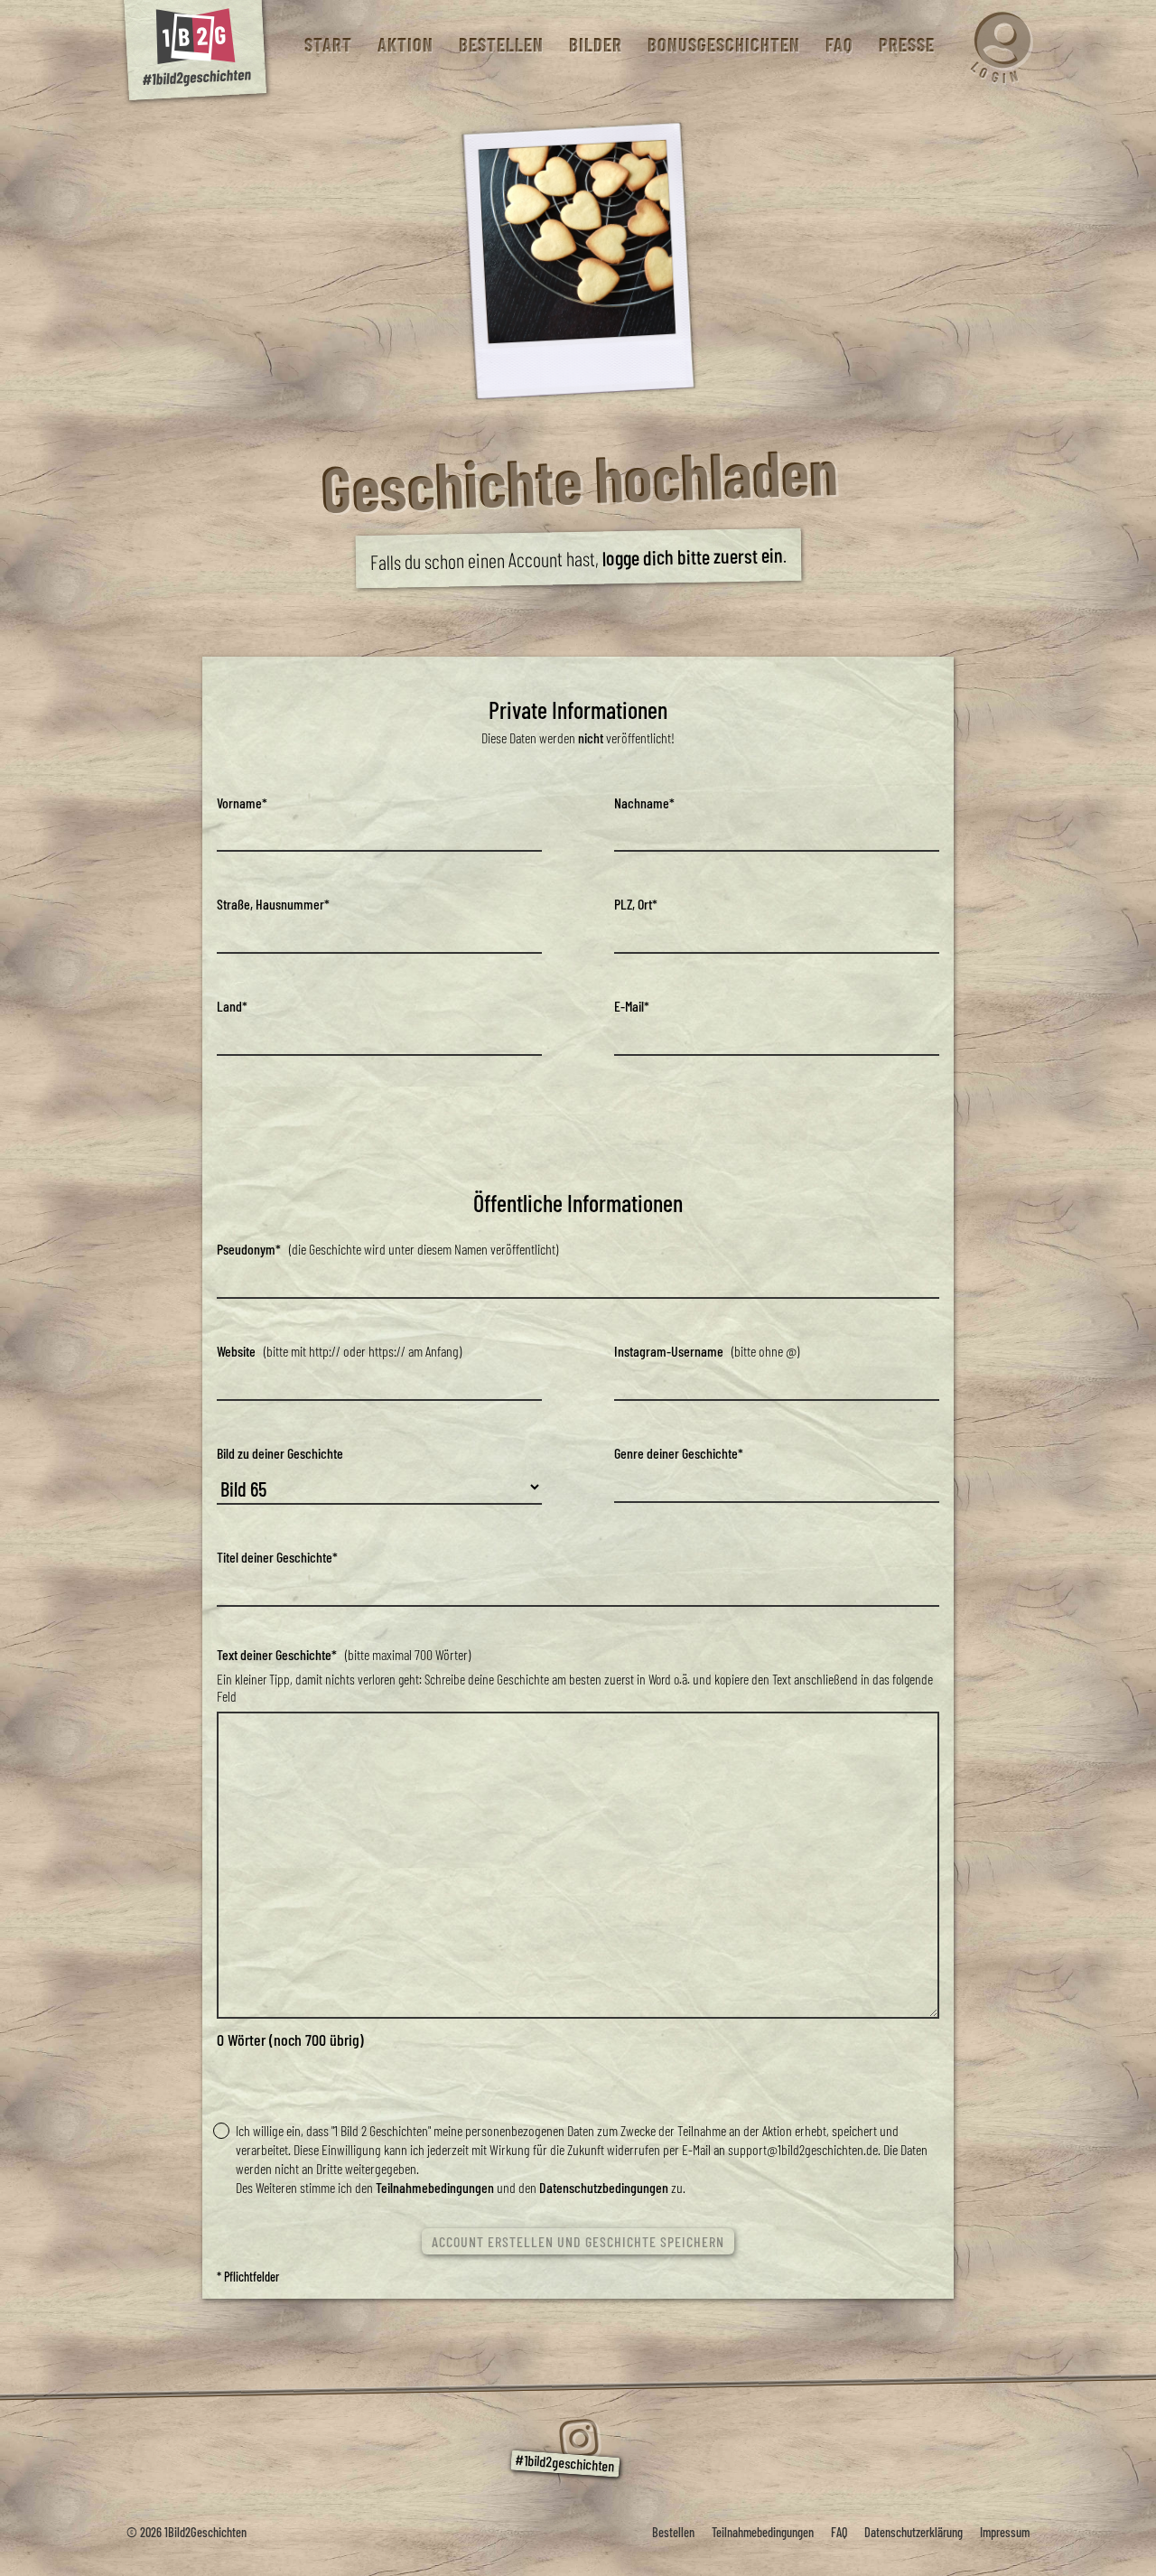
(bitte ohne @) (707, 1351)
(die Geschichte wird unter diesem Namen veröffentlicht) (387, 1249)
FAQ (839, 45)
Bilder (595, 45)
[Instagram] (578, 2439)
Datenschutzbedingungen (604, 2187)
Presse (906, 45)
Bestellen (500, 45)
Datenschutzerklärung (914, 2532)
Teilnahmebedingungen (435, 2187)
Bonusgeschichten (723, 45)
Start (327, 45)
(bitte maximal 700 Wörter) (344, 1654)
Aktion (405, 45)
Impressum (1005, 2532)
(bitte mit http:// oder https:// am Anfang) (339, 1351)
